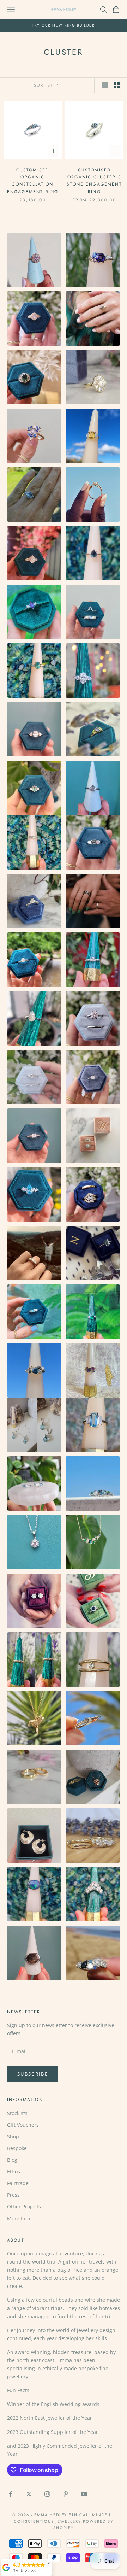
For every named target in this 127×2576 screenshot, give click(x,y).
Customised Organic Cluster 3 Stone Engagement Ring (94, 181)
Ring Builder (80, 25)
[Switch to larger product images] (105, 85)
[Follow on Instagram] (47, 2494)
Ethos (14, 2171)
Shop (13, 2136)
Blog (12, 2160)
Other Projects (24, 2206)
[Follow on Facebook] (11, 2494)
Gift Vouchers (23, 2125)
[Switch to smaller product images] (117, 85)
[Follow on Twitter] (29, 2494)
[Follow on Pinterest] (66, 2494)
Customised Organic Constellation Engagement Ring (33, 181)
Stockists (17, 2113)
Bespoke (17, 2148)
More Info (19, 2218)
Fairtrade (18, 2183)
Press (13, 2195)
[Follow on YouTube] (84, 2494)
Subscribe (33, 2074)
